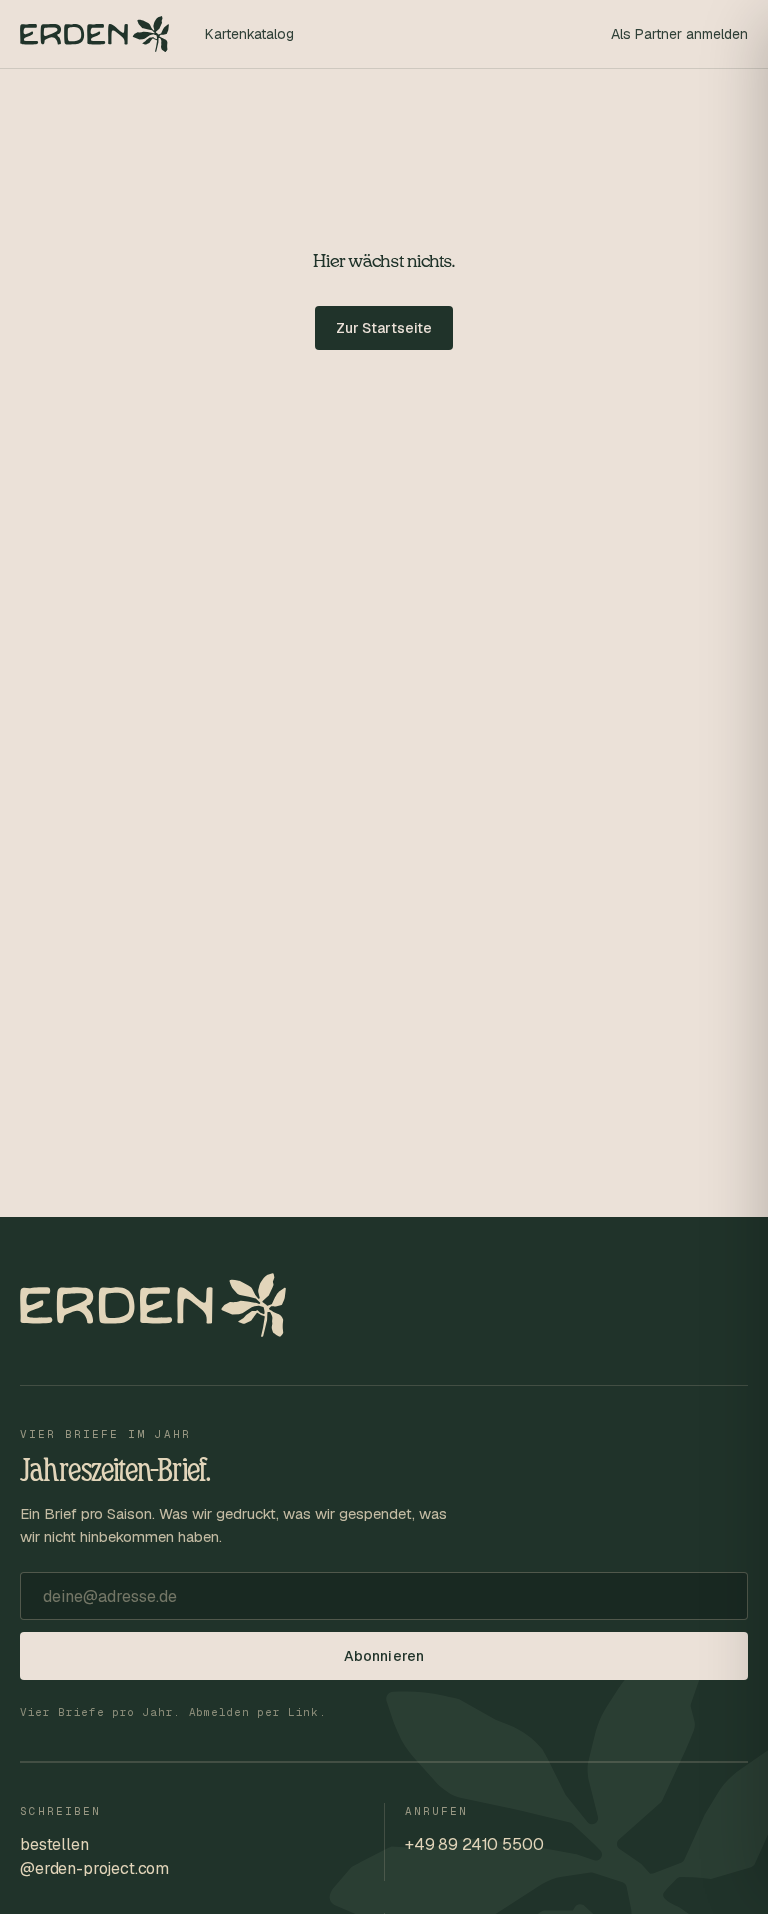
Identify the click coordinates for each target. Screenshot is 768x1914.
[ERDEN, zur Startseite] (94, 34)
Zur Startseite (384, 328)
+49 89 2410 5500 (474, 1844)
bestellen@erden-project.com (94, 1856)
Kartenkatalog (249, 34)
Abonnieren (384, 1656)
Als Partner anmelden (679, 34)
